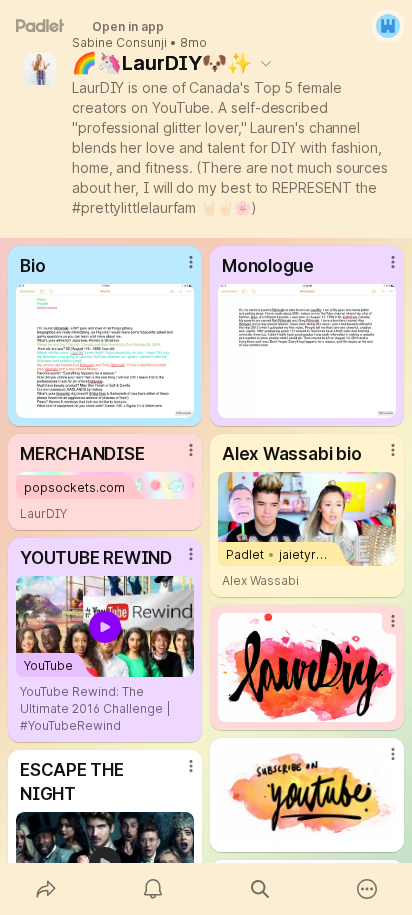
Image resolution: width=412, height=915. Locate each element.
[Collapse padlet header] (266, 63)
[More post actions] (178, 270)
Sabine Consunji (119, 43)
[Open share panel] (45, 889)
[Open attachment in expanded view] (105, 351)
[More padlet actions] (366, 889)
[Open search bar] (259, 889)
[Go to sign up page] (388, 26)
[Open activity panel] (152, 889)
